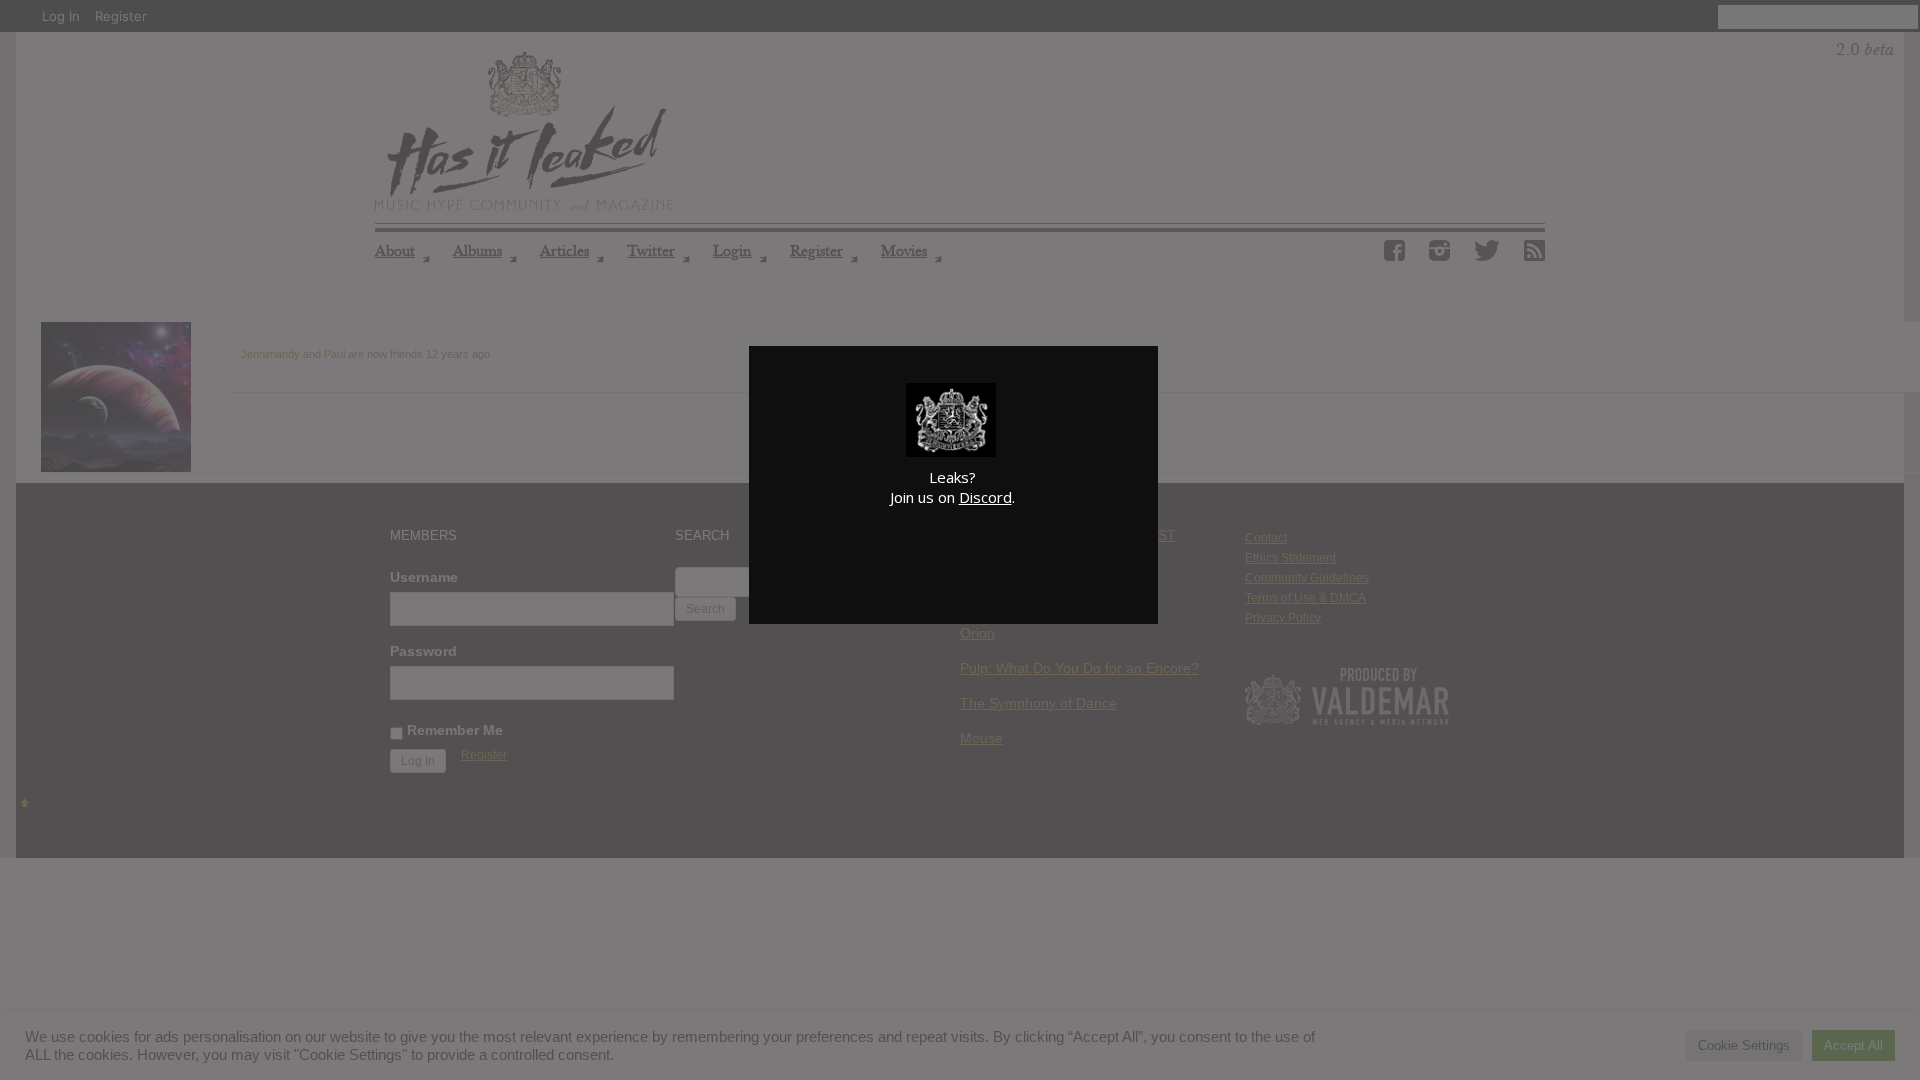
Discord (985, 497)
